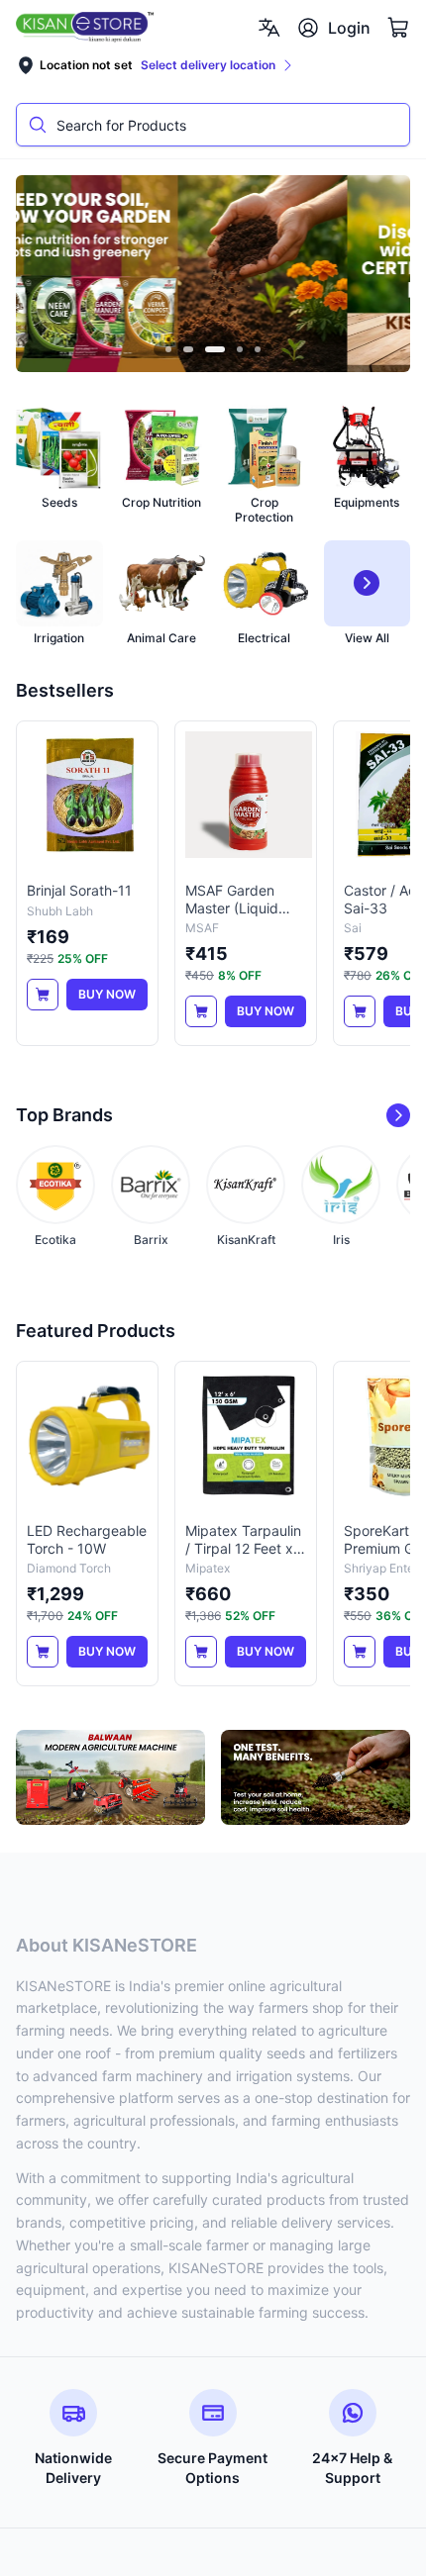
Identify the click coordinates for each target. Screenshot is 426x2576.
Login (349, 28)
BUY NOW (107, 994)
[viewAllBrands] (398, 1115)
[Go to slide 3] (213, 349)
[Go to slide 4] (240, 349)
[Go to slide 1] (168, 349)
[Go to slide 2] (186, 349)
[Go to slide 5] (258, 349)
